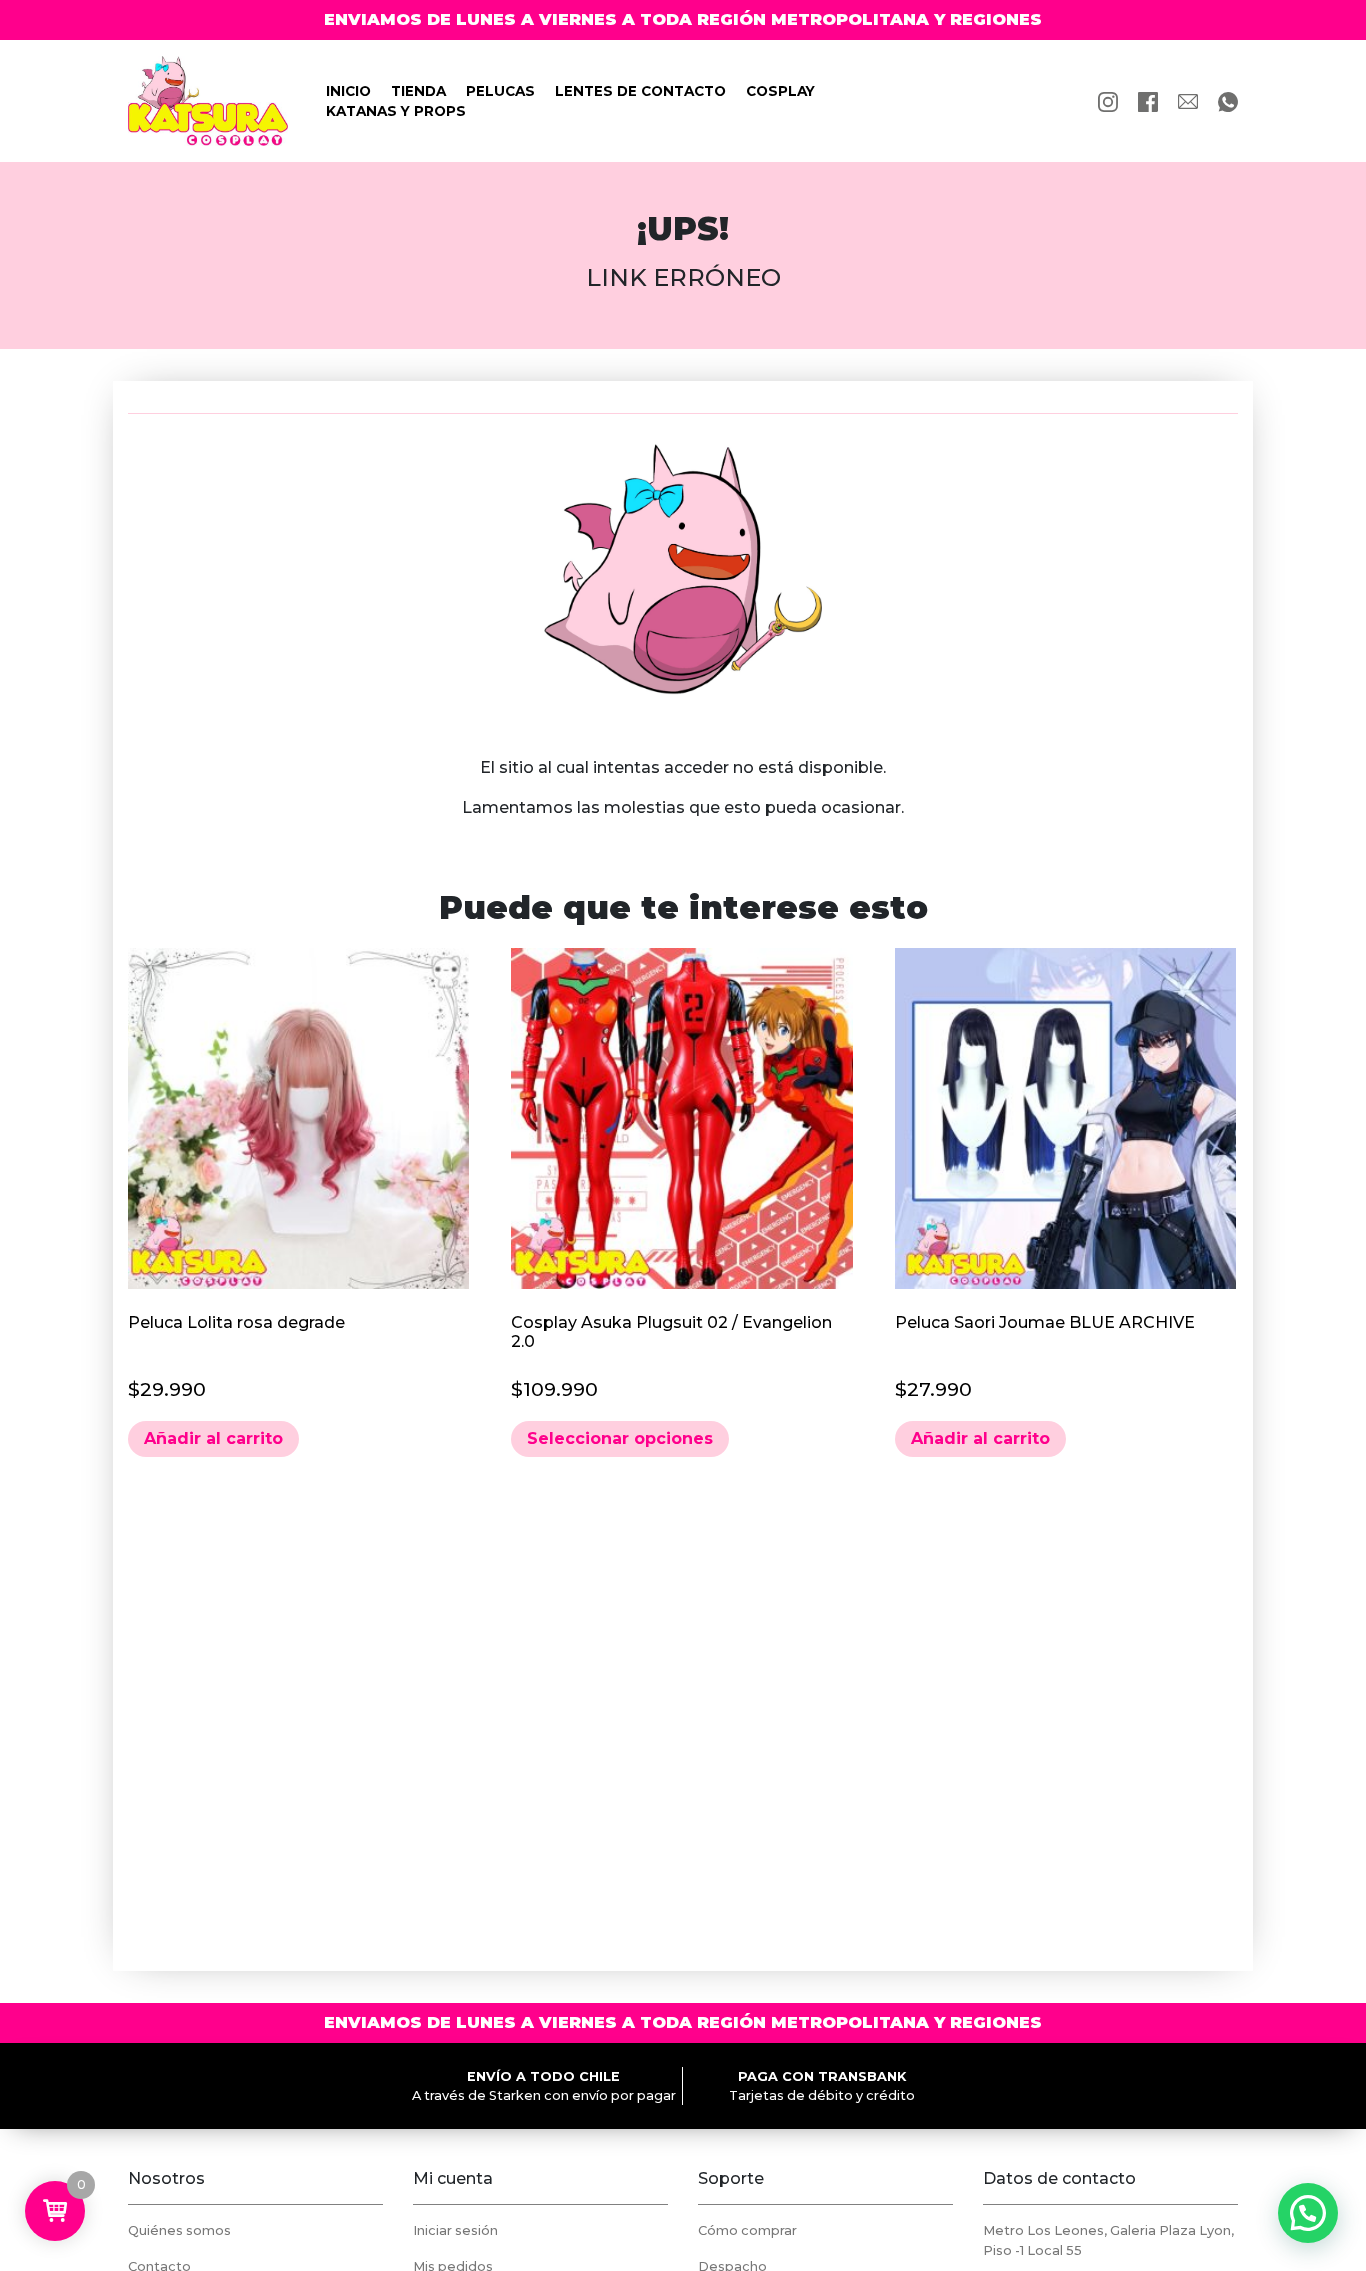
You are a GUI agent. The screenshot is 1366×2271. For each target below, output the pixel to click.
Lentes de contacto (640, 91)
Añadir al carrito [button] (213, 1438)
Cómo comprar (747, 2230)
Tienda (418, 91)
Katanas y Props (396, 111)
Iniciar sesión (455, 2230)
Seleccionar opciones (620, 1438)
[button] (1308, 2213)
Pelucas (500, 91)
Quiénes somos (179, 2230)
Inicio (348, 91)
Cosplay (780, 91)
